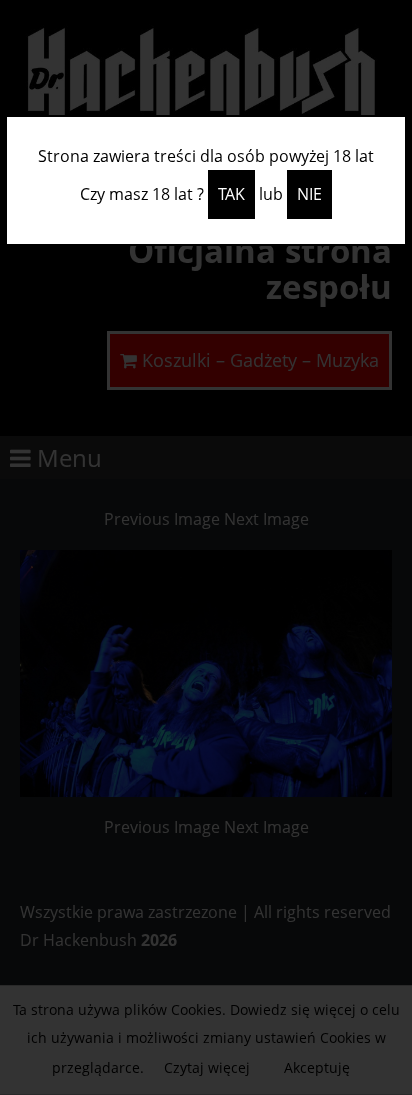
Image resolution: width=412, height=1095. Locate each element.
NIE (309, 194)
